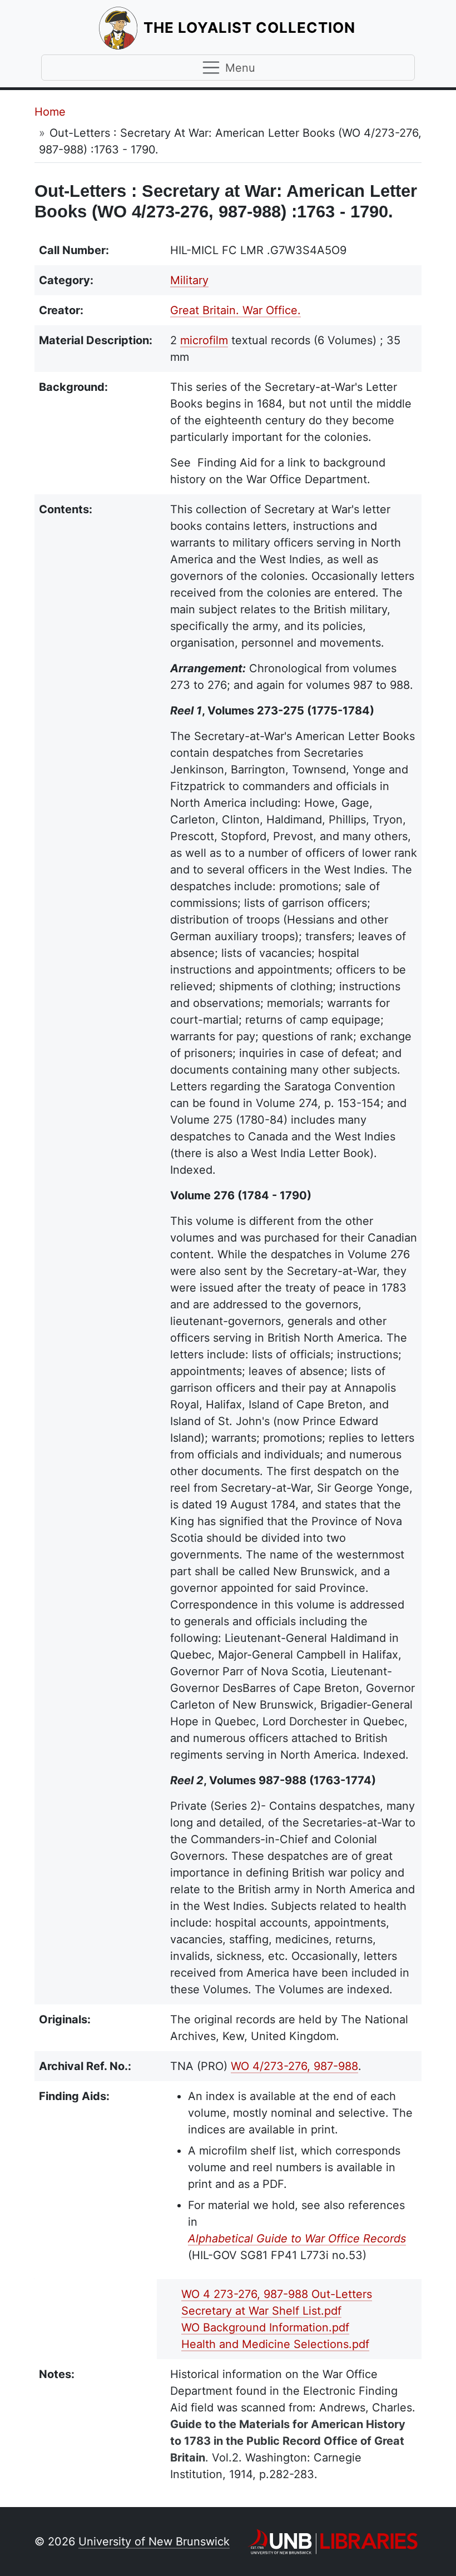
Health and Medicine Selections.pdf (275, 2344)
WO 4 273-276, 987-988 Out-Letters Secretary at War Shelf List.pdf (277, 2302)
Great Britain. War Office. (236, 310)
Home (50, 112)
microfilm (204, 340)
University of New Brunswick (154, 2542)
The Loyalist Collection (251, 27)
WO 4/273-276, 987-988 (294, 2066)
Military (189, 280)
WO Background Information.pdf (265, 2327)
